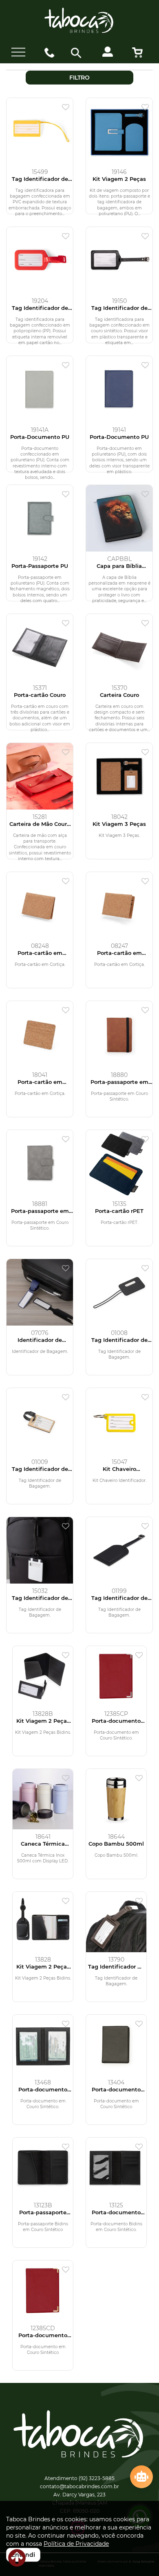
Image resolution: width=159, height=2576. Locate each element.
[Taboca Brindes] (79, 21)
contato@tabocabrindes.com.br (79, 2486)
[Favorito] (68, 108)
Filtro (79, 78)
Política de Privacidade (76, 2544)
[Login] (111, 55)
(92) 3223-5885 (97, 2478)
